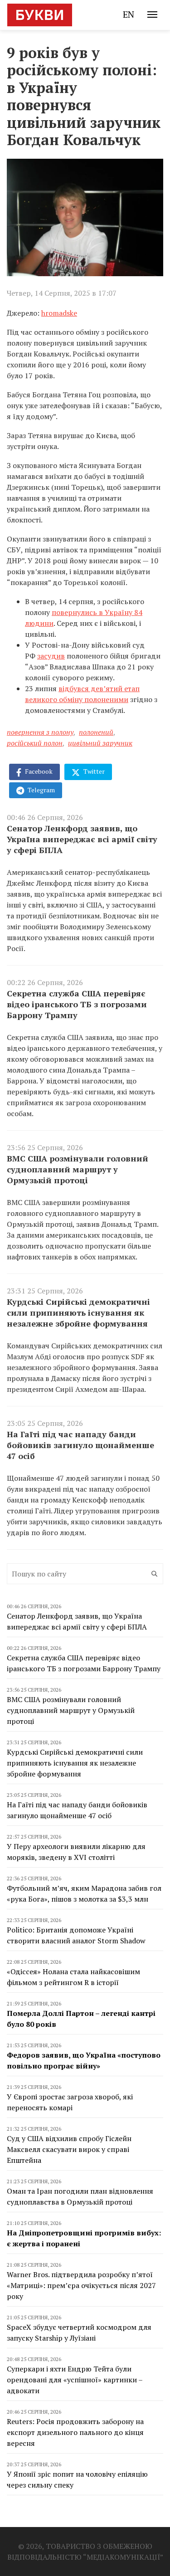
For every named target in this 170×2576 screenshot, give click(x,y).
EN (129, 14)
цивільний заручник (100, 743)
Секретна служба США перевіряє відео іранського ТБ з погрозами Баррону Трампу (77, 1004)
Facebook (38, 771)
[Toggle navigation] (152, 15)
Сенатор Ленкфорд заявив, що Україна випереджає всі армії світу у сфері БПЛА (82, 839)
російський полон (35, 743)
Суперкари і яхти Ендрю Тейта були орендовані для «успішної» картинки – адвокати (75, 2380)
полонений (96, 732)
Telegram (41, 790)
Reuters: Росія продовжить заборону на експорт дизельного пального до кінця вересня (75, 2432)
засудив (51, 656)
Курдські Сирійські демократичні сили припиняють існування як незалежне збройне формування (78, 1312)
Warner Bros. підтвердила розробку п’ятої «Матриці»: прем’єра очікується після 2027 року (81, 2285)
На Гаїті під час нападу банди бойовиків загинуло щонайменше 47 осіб (80, 1445)
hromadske (59, 313)
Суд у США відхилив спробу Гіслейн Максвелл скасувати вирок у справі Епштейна (69, 2149)
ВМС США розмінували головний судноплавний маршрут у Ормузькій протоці (78, 1169)
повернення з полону (40, 732)
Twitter (93, 771)
